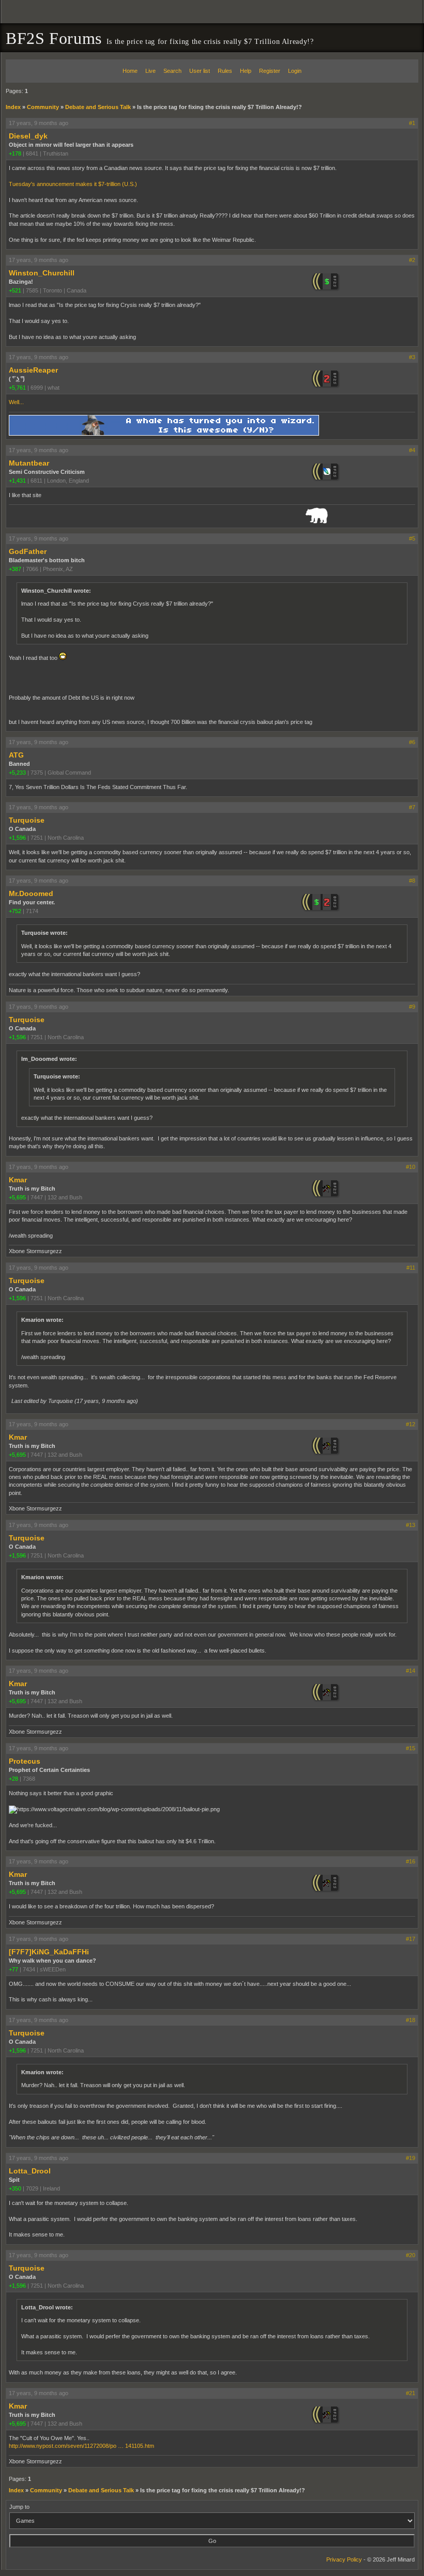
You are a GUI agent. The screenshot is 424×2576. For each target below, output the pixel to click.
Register (270, 71)
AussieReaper (33, 370)
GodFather (28, 551)
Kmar (18, 1180)
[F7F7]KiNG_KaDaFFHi (49, 1952)
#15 (411, 1748)
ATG (16, 755)
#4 (412, 450)
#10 (411, 1167)
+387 (15, 569)
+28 (13, 1779)
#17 (411, 1939)
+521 (15, 290)
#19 (411, 2158)
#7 (412, 807)
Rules (225, 71)
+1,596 (17, 838)
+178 (15, 153)
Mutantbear (29, 463)
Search (172, 71)
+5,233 (17, 773)
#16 (411, 1861)
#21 (411, 2393)
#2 (412, 260)
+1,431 (17, 481)
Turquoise (27, 820)
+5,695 (17, 1197)
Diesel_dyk (28, 136)
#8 (412, 881)
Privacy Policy (344, 2559)
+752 (15, 911)
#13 (411, 1525)
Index (13, 107)
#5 (412, 538)
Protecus (25, 1761)
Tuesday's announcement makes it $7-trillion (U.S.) (73, 184)
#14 (411, 1671)
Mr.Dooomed (31, 893)
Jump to (19, 2507)
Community (43, 107)
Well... (16, 402)
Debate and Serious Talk (98, 107)
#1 (412, 123)
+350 (15, 2188)
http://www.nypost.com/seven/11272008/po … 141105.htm (81, 2446)
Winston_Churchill (42, 273)
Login (295, 71)
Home (130, 71)
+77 (13, 1969)
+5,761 (17, 388)
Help (246, 71)
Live (150, 71)
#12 (411, 1424)
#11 (411, 1268)
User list (200, 71)
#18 (411, 2020)
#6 (412, 742)
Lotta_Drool (30, 2171)
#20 (411, 2255)
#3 (412, 357)
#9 (412, 1007)
